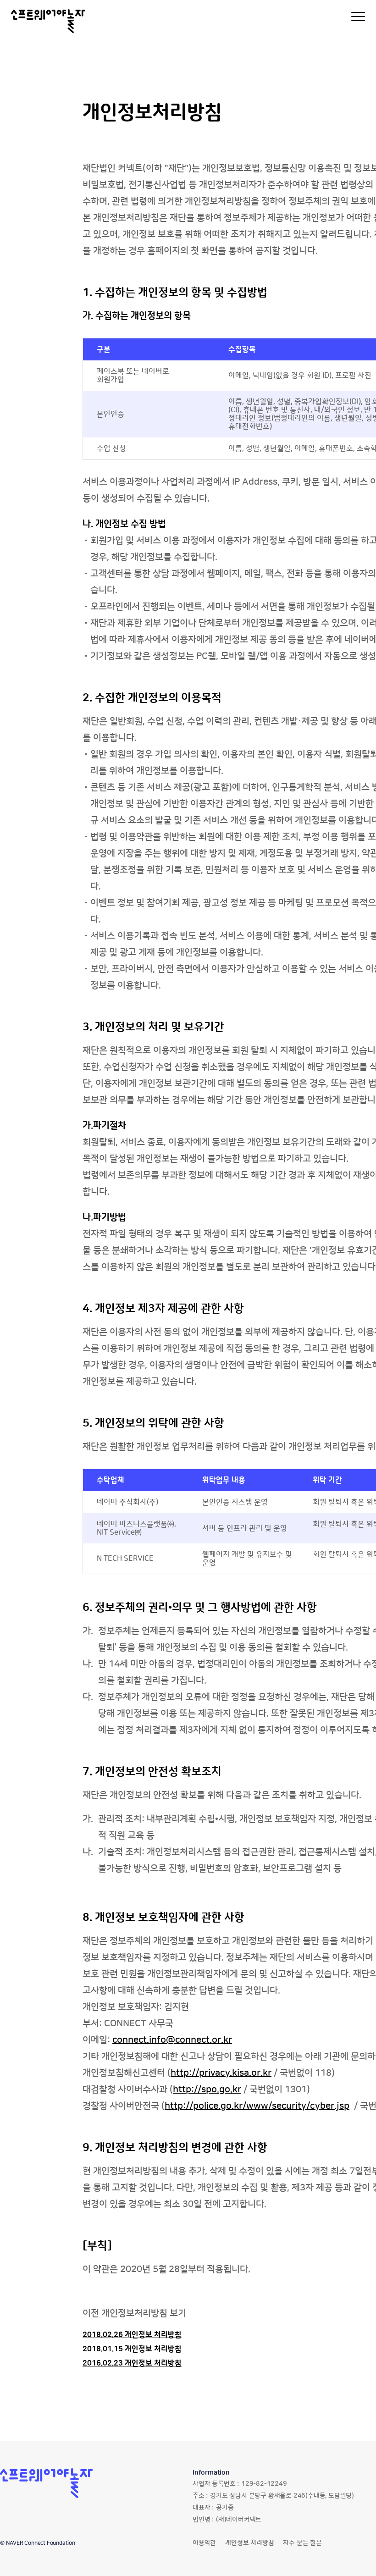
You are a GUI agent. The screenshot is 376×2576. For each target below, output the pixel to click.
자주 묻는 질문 (302, 2543)
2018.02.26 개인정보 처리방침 (132, 2335)
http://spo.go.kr (207, 2090)
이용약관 (204, 2543)
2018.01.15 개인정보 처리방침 (132, 2349)
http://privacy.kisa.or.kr (221, 2073)
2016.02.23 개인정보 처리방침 (132, 2363)
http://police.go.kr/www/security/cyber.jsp (257, 2106)
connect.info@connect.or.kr (172, 2040)
